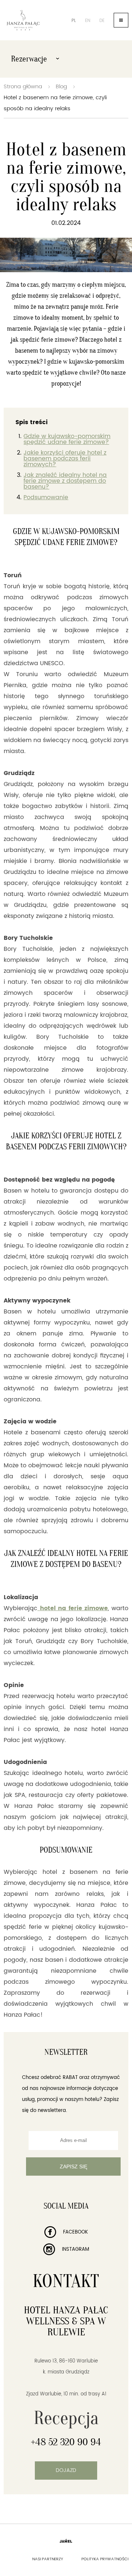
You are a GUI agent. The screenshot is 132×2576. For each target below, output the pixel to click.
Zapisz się (74, 2167)
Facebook (75, 2232)
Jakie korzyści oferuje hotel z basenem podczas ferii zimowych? (65, 459)
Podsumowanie (46, 497)
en (88, 21)
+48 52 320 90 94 (66, 2442)
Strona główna (23, 87)
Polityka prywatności (105, 2559)
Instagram (75, 2249)
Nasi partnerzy (48, 2559)
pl (74, 21)
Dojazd (66, 2470)
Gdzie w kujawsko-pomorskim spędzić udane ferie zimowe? (67, 439)
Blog (61, 87)
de (102, 21)
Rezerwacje (30, 59)
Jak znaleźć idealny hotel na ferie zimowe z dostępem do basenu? (65, 481)
